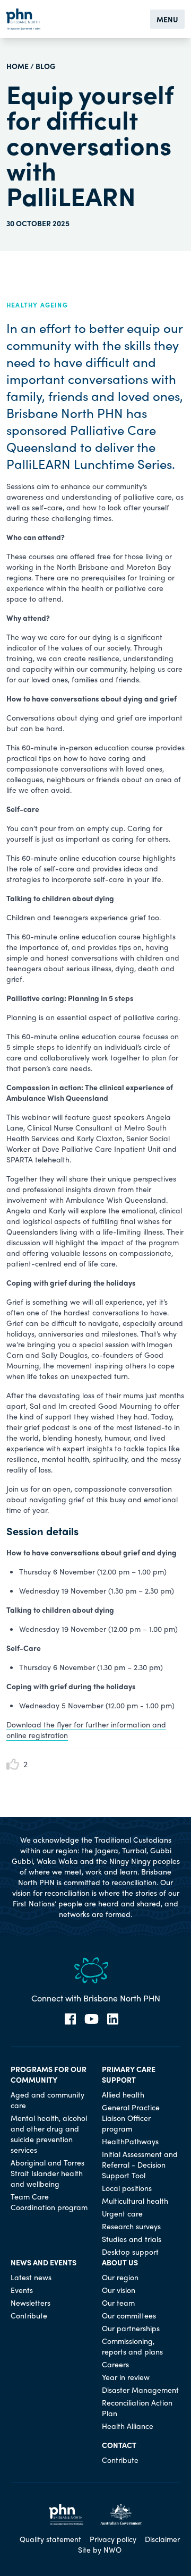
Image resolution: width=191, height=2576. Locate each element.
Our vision (119, 2290)
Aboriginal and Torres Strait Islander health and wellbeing (47, 2173)
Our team (118, 2303)
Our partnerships (131, 2328)
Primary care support (129, 2074)
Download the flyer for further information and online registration (86, 1730)
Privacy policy (113, 2539)
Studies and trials (132, 2239)
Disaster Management (140, 2390)
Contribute (29, 2315)
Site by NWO (100, 2549)
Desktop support (130, 2252)
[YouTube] (92, 2019)
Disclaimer (162, 2539)
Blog (46, 66)
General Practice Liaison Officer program (131, 2118)
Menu (167, 19)
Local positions (127, 2188)
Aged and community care (47, 2100)
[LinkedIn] (113, 2019)
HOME (18, 66)
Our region (120, 2277)
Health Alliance (128, 2426)
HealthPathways (130, 2141)
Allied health (123, 2094)
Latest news (31, 2277)
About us (120, 2262)
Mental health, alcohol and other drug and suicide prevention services (49, 2134)
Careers (115, 2364)
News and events (44, 2262)
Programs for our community (49, 2074)
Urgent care (122, 2213)
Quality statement (50, 2539)
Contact (119, 2445)
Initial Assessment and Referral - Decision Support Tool (140, 2164)
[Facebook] (70, 2019)
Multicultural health (135, 2201)
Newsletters (31, 2303)
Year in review (126, 2377)
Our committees (129, 2315)
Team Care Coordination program (49, 2202)
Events (22, 2290)
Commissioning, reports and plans (132, 2346)
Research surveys (131, 2226)
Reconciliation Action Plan (137, 2408)
